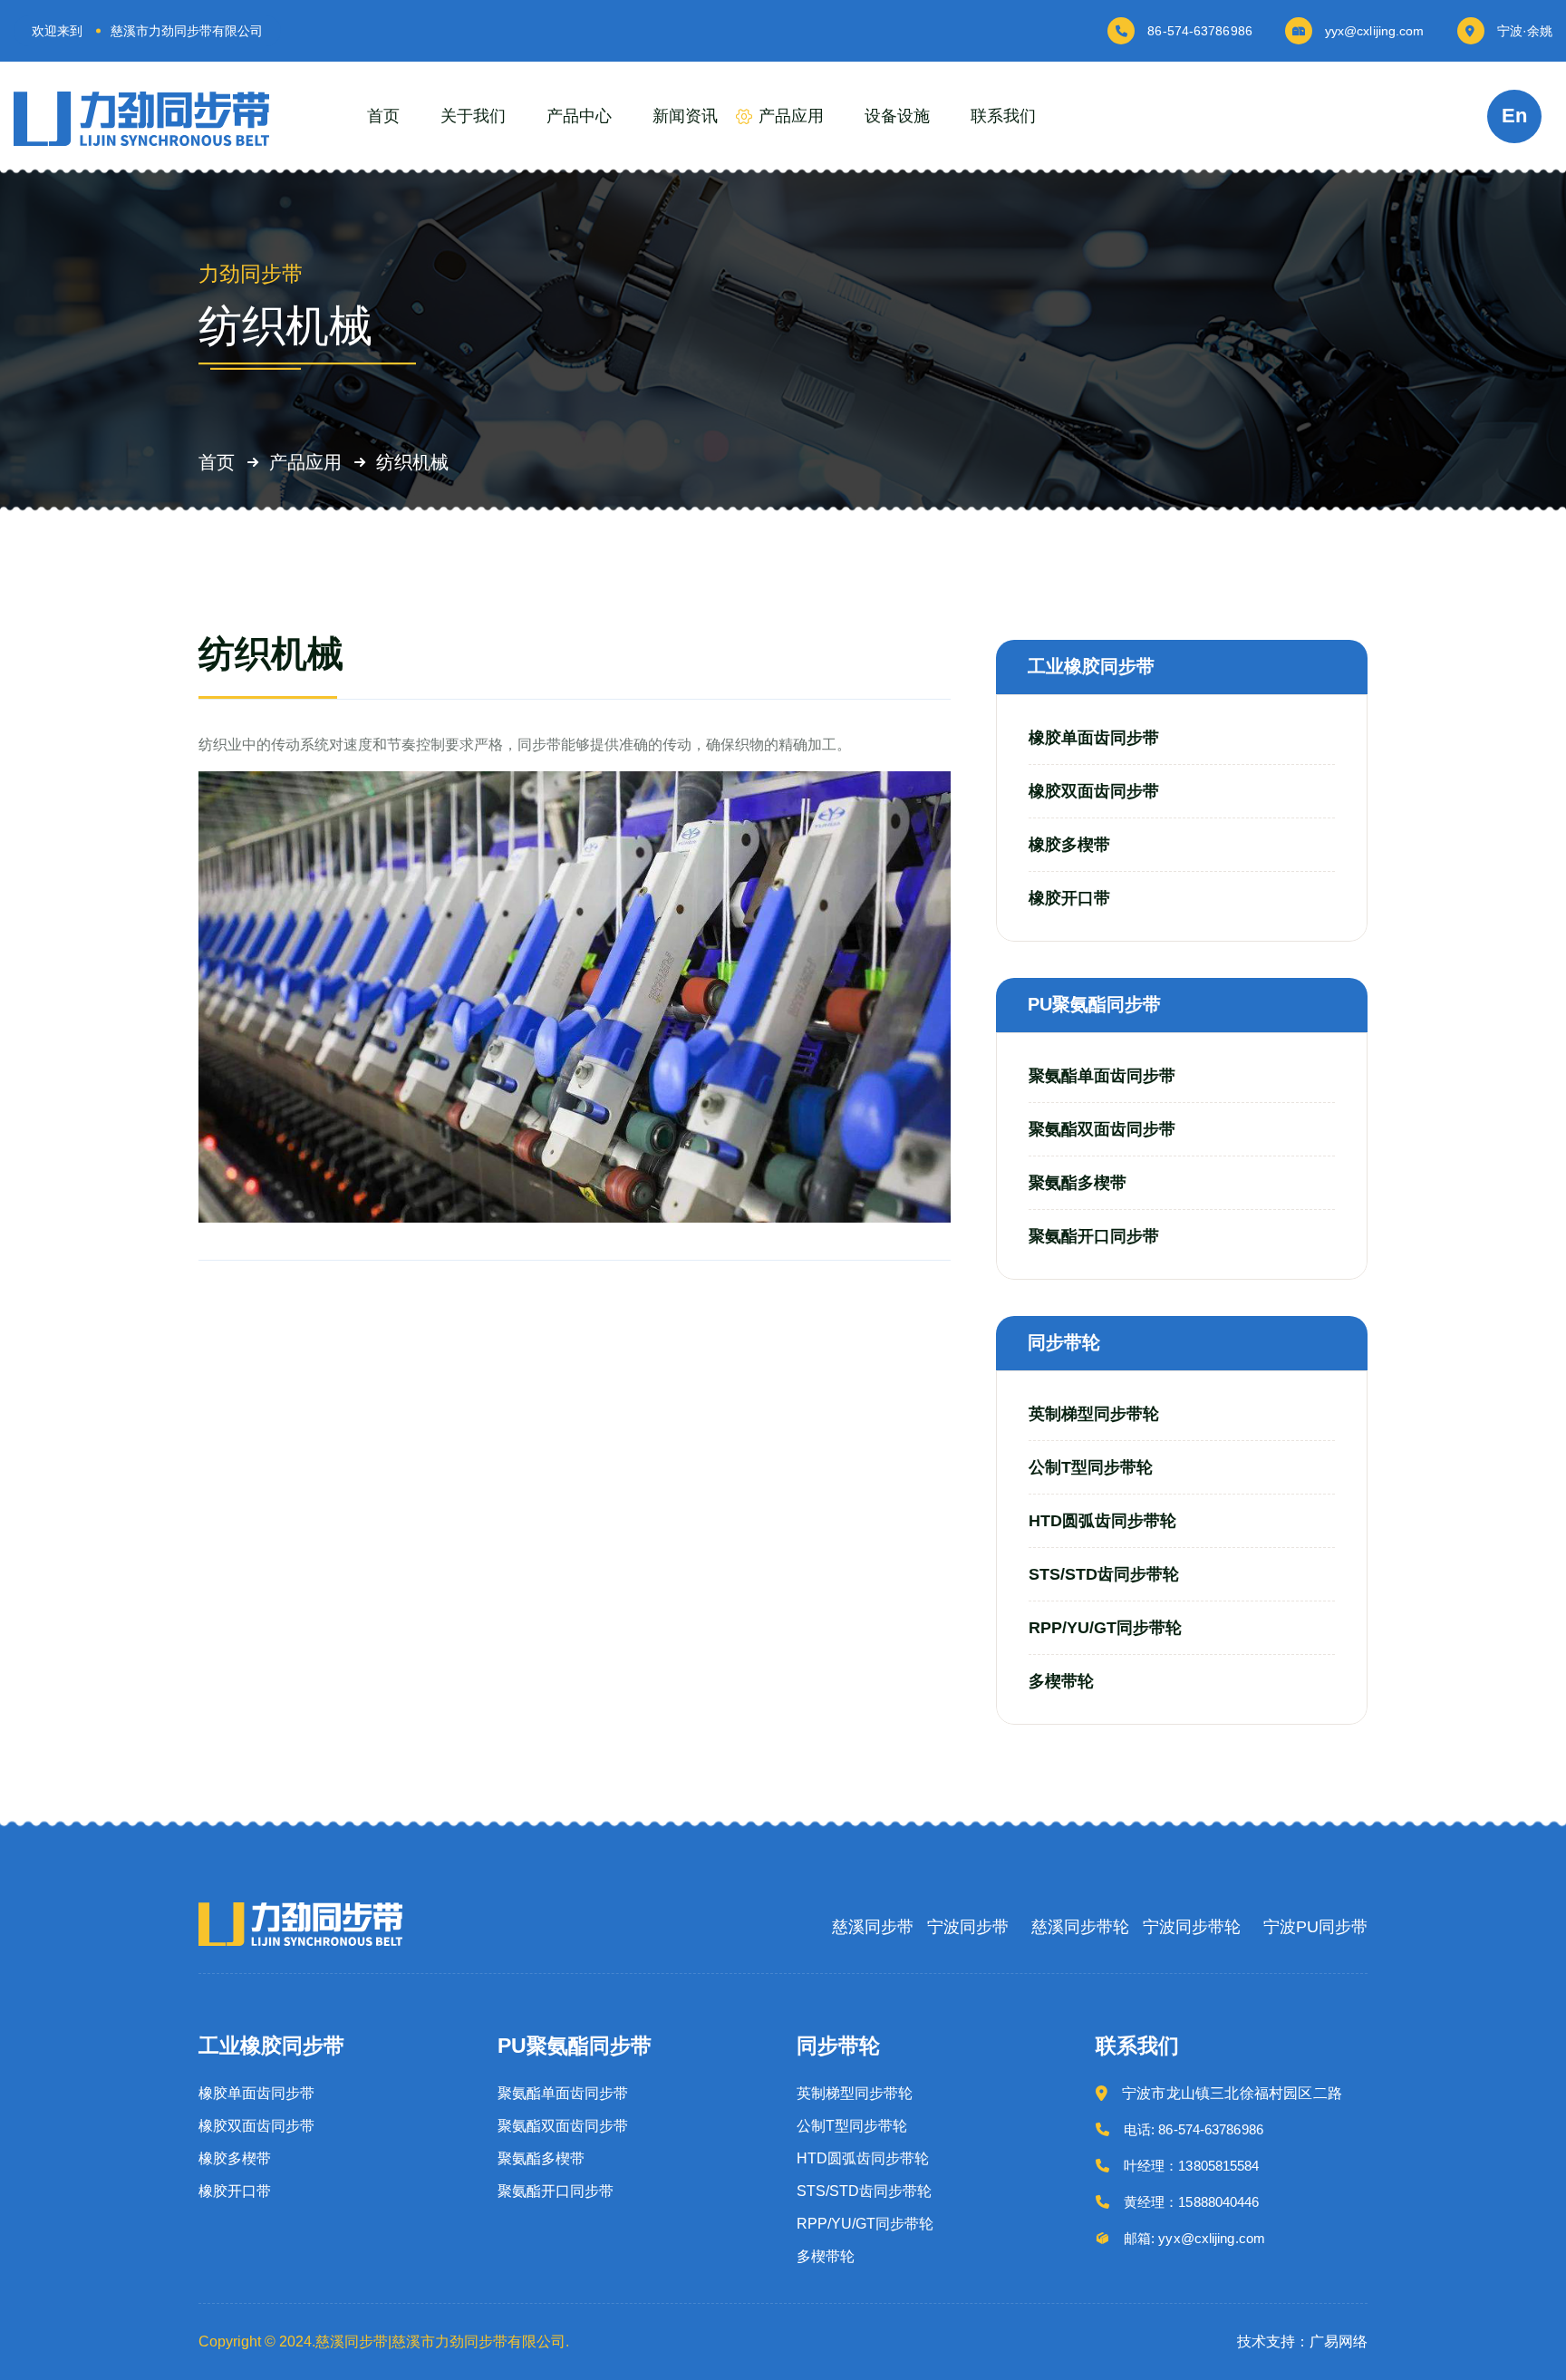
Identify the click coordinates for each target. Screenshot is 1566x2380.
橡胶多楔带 (1069, 845)
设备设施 (897, 116)
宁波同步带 (968, 1927)
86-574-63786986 (1200, 31)
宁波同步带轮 (1192, 1927)
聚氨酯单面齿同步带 (1102, 1076)
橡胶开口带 (1069, 898)
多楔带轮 (1061, 1681)
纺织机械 (412, 463)
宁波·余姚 (1525, 31)
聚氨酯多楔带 (1078, 1183)
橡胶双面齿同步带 (1094, 791)
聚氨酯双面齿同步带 (1102, 1129)
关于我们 (473, 116)
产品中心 (579, 116)
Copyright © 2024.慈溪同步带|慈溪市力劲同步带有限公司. (384, 2341)
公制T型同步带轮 (1091, 1467)
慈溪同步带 (873, 1927)
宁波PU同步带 (1315, 1927)
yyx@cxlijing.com (1375, 31)
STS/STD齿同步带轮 (1104, 1574)
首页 (383, 116)
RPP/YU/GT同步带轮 (1105, 1628)
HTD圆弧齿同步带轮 (1102, 1521)
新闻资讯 (685, 116)
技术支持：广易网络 (1302, 2341)
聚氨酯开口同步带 (1094, 1236)
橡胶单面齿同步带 (1094, 738)
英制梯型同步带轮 (1094, 1414)
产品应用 (791, 116)
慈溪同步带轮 (1080, 1927)
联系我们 (1003, 116)
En (1514, 116)
